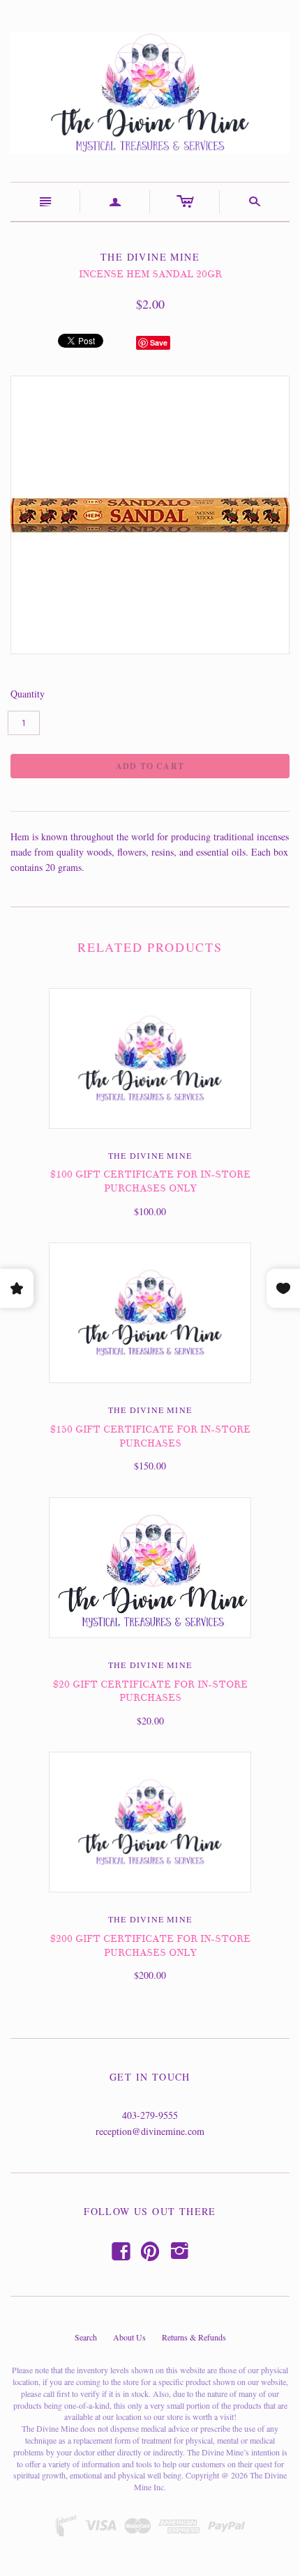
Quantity (28, 694)
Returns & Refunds (194, 2337)
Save (159, 342)
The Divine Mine (150, 1155)
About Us (129, 2337)
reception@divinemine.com (150, 2131)
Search (86, 2337)
